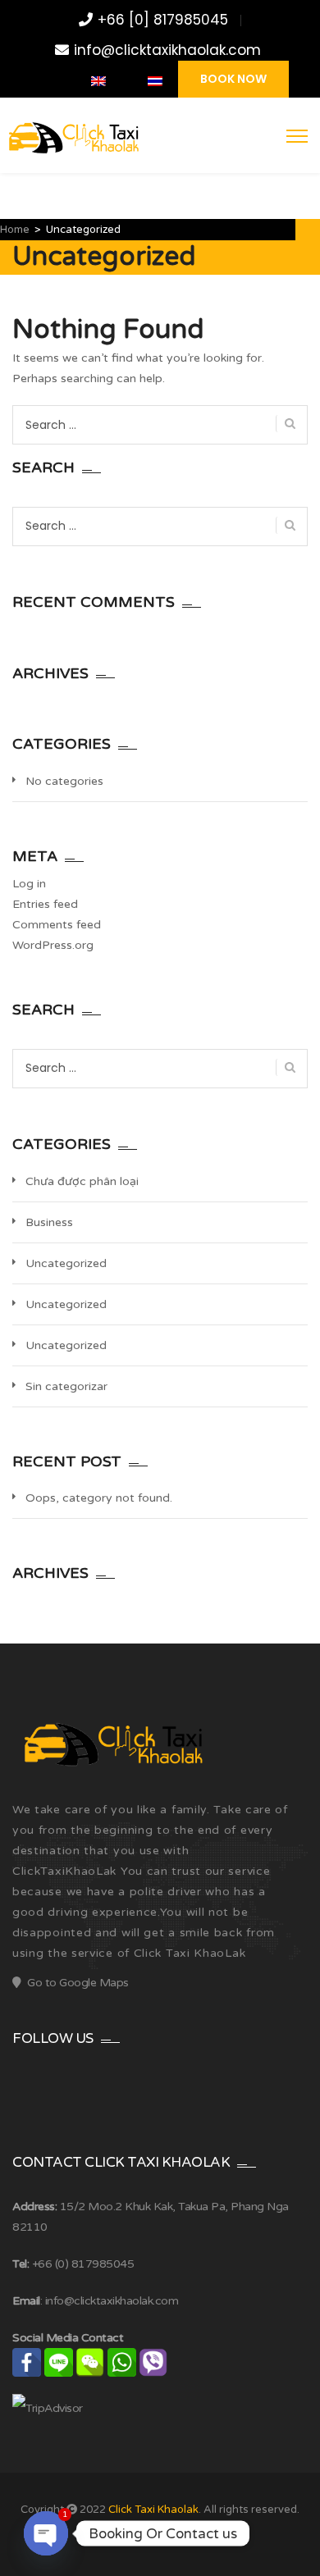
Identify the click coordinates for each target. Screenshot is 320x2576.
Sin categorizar (66, 1386)
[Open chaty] (46, 2533)
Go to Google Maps (78, 1983)
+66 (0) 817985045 (83, 2264)
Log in (29, 884)
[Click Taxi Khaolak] (72, 139)
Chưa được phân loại (82, 1181)
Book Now (233, 79)
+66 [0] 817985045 (163, 20)
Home (15, 230)
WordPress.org (53, 945)
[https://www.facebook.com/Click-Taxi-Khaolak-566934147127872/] (38, 81)
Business (49, 1222)
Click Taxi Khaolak (153, 2510)
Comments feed (57, 925)
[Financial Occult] (111, 1745)
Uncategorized (66, 1263)
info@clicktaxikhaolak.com (167, 50)
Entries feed (45, 904)
